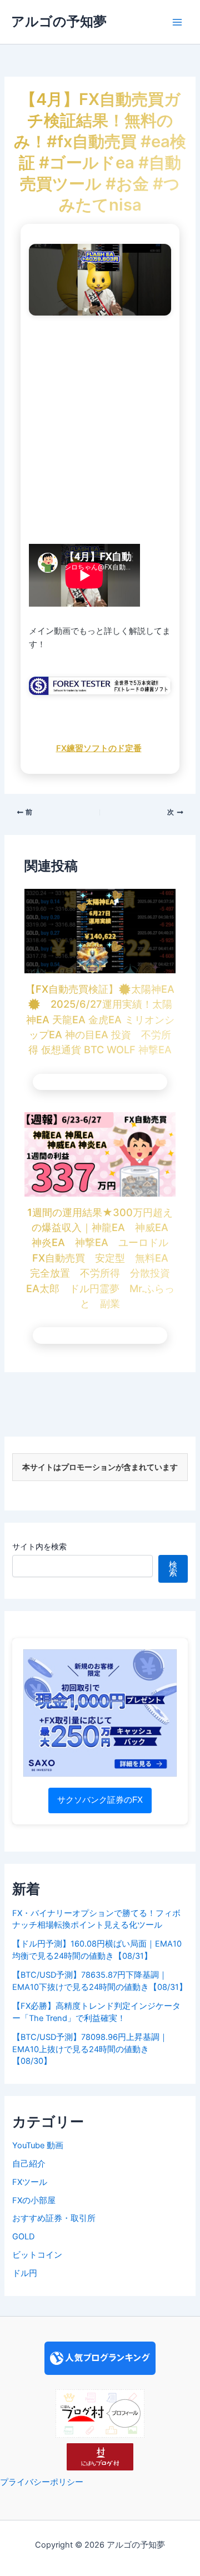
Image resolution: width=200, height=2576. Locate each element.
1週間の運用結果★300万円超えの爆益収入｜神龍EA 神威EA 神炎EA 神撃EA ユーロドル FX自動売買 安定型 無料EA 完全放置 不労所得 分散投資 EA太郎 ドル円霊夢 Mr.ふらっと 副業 (103, 1258)
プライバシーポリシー (42, 2482)
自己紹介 (29, 2164)
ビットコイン (37, 2255)
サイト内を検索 (39, 1546)
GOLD (23, 2237)
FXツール (30, 2182)
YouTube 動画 (38, 2145)
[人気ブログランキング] (100, 2358)
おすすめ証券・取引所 (54, 2218)
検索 (173, 1569)
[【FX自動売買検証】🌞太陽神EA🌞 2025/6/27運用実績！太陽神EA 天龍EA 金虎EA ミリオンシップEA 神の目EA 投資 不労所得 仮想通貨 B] (100, 931)
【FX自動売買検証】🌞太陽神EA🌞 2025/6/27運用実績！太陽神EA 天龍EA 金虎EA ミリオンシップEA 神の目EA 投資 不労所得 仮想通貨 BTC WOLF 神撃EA (100, 1019)
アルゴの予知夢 (59, 21)
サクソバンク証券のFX (100, 1800)
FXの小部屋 (34, 2200)
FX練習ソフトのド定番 (99, 748)
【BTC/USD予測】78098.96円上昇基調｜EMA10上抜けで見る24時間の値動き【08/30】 (90, 2049)
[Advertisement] (100, 432)
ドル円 (25, 2273)
